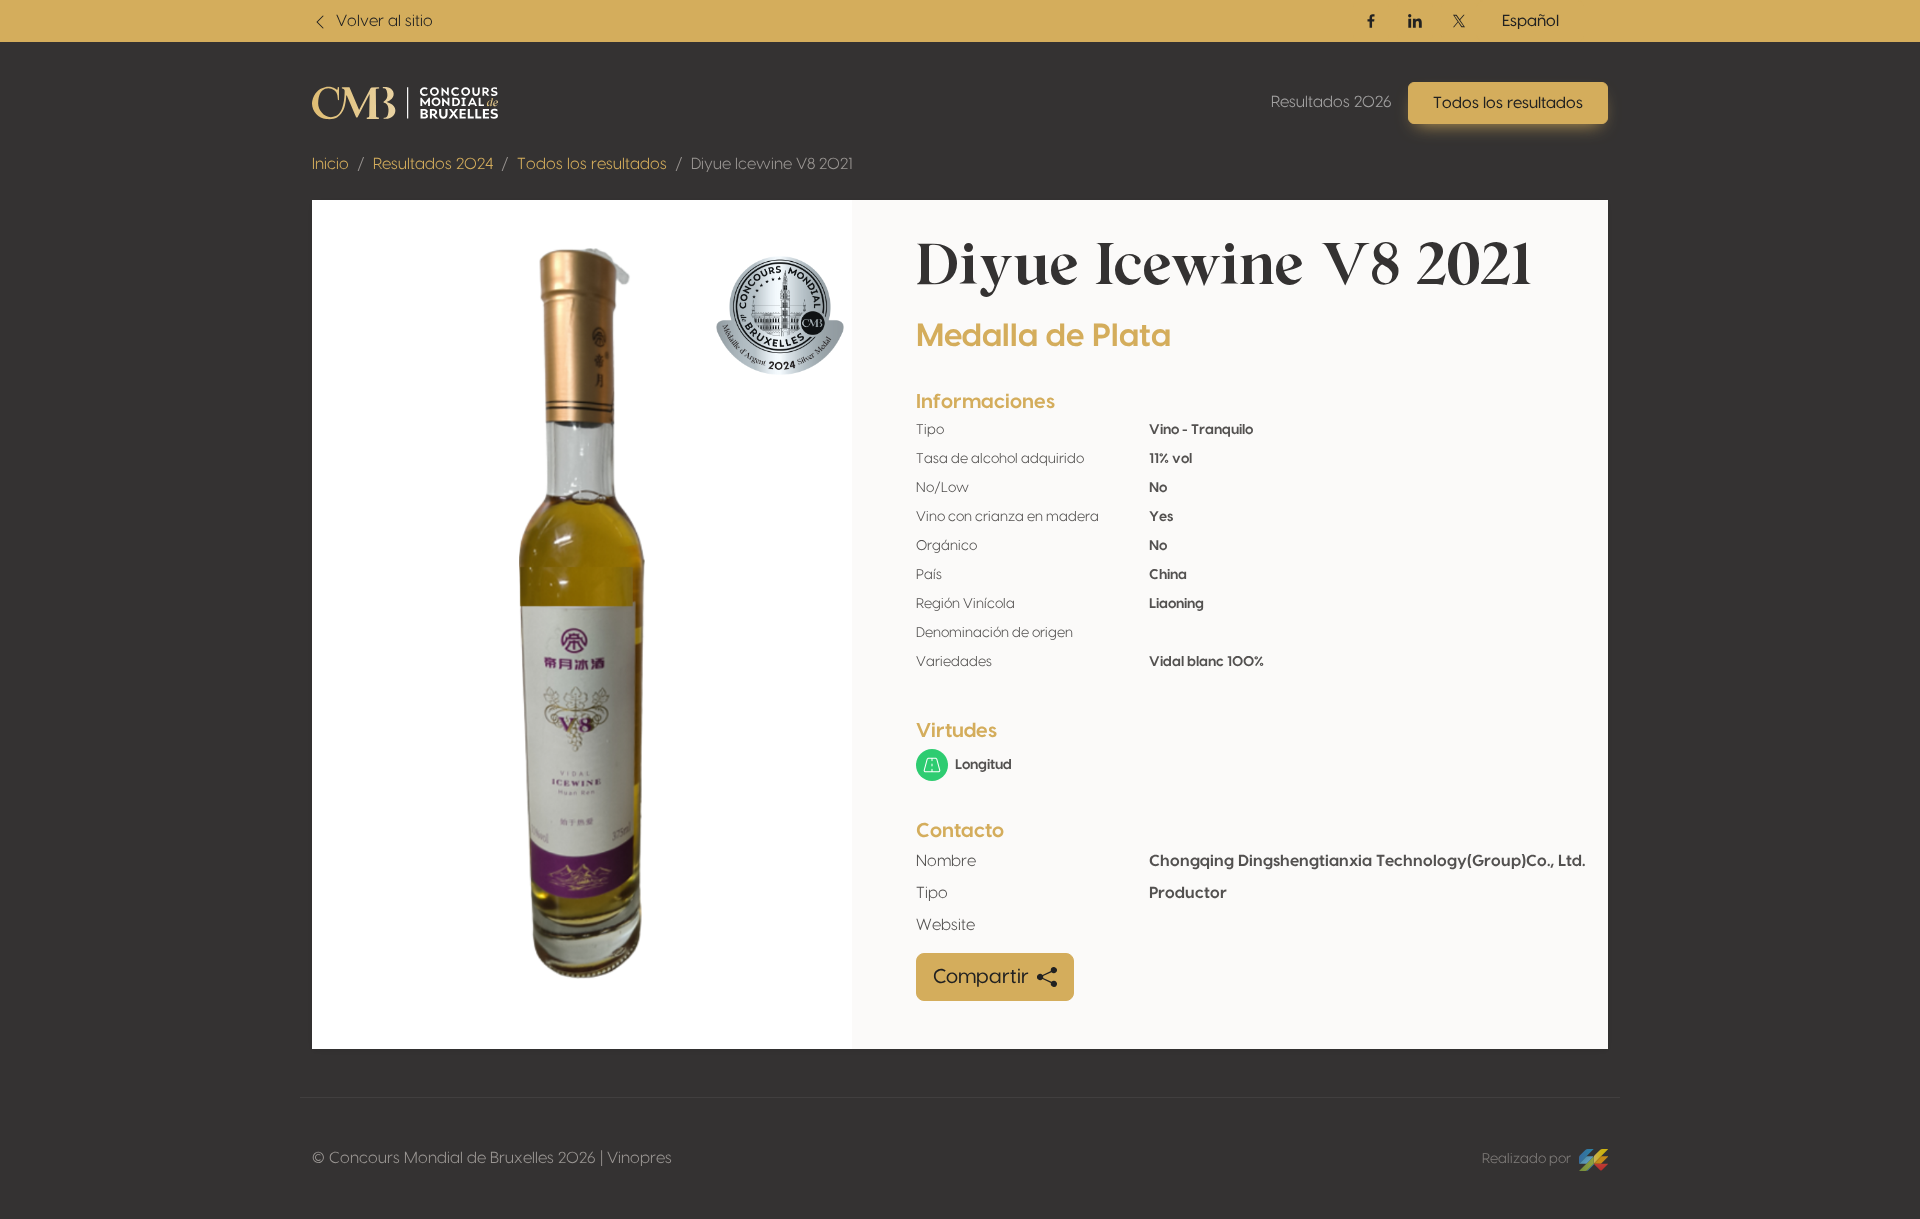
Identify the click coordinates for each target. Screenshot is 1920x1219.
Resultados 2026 (1331, 102)
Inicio (330, 164)
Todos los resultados (592, 164)
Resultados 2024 (433, 164)
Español (1530, 21)
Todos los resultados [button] (1508, 103)
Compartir (981, 977)
